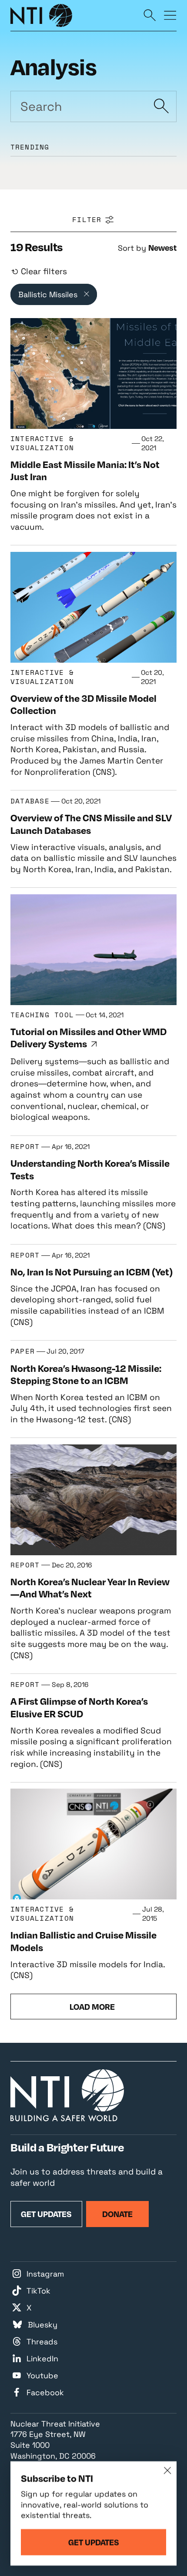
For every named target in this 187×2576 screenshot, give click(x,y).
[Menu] (170, 15)
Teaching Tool (42, 1015)
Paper (23, 1351)
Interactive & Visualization (42, 443)
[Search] (150, 15)
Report (25, 1147)
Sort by (132, 248)
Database (30, 801)
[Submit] (161, 106)
